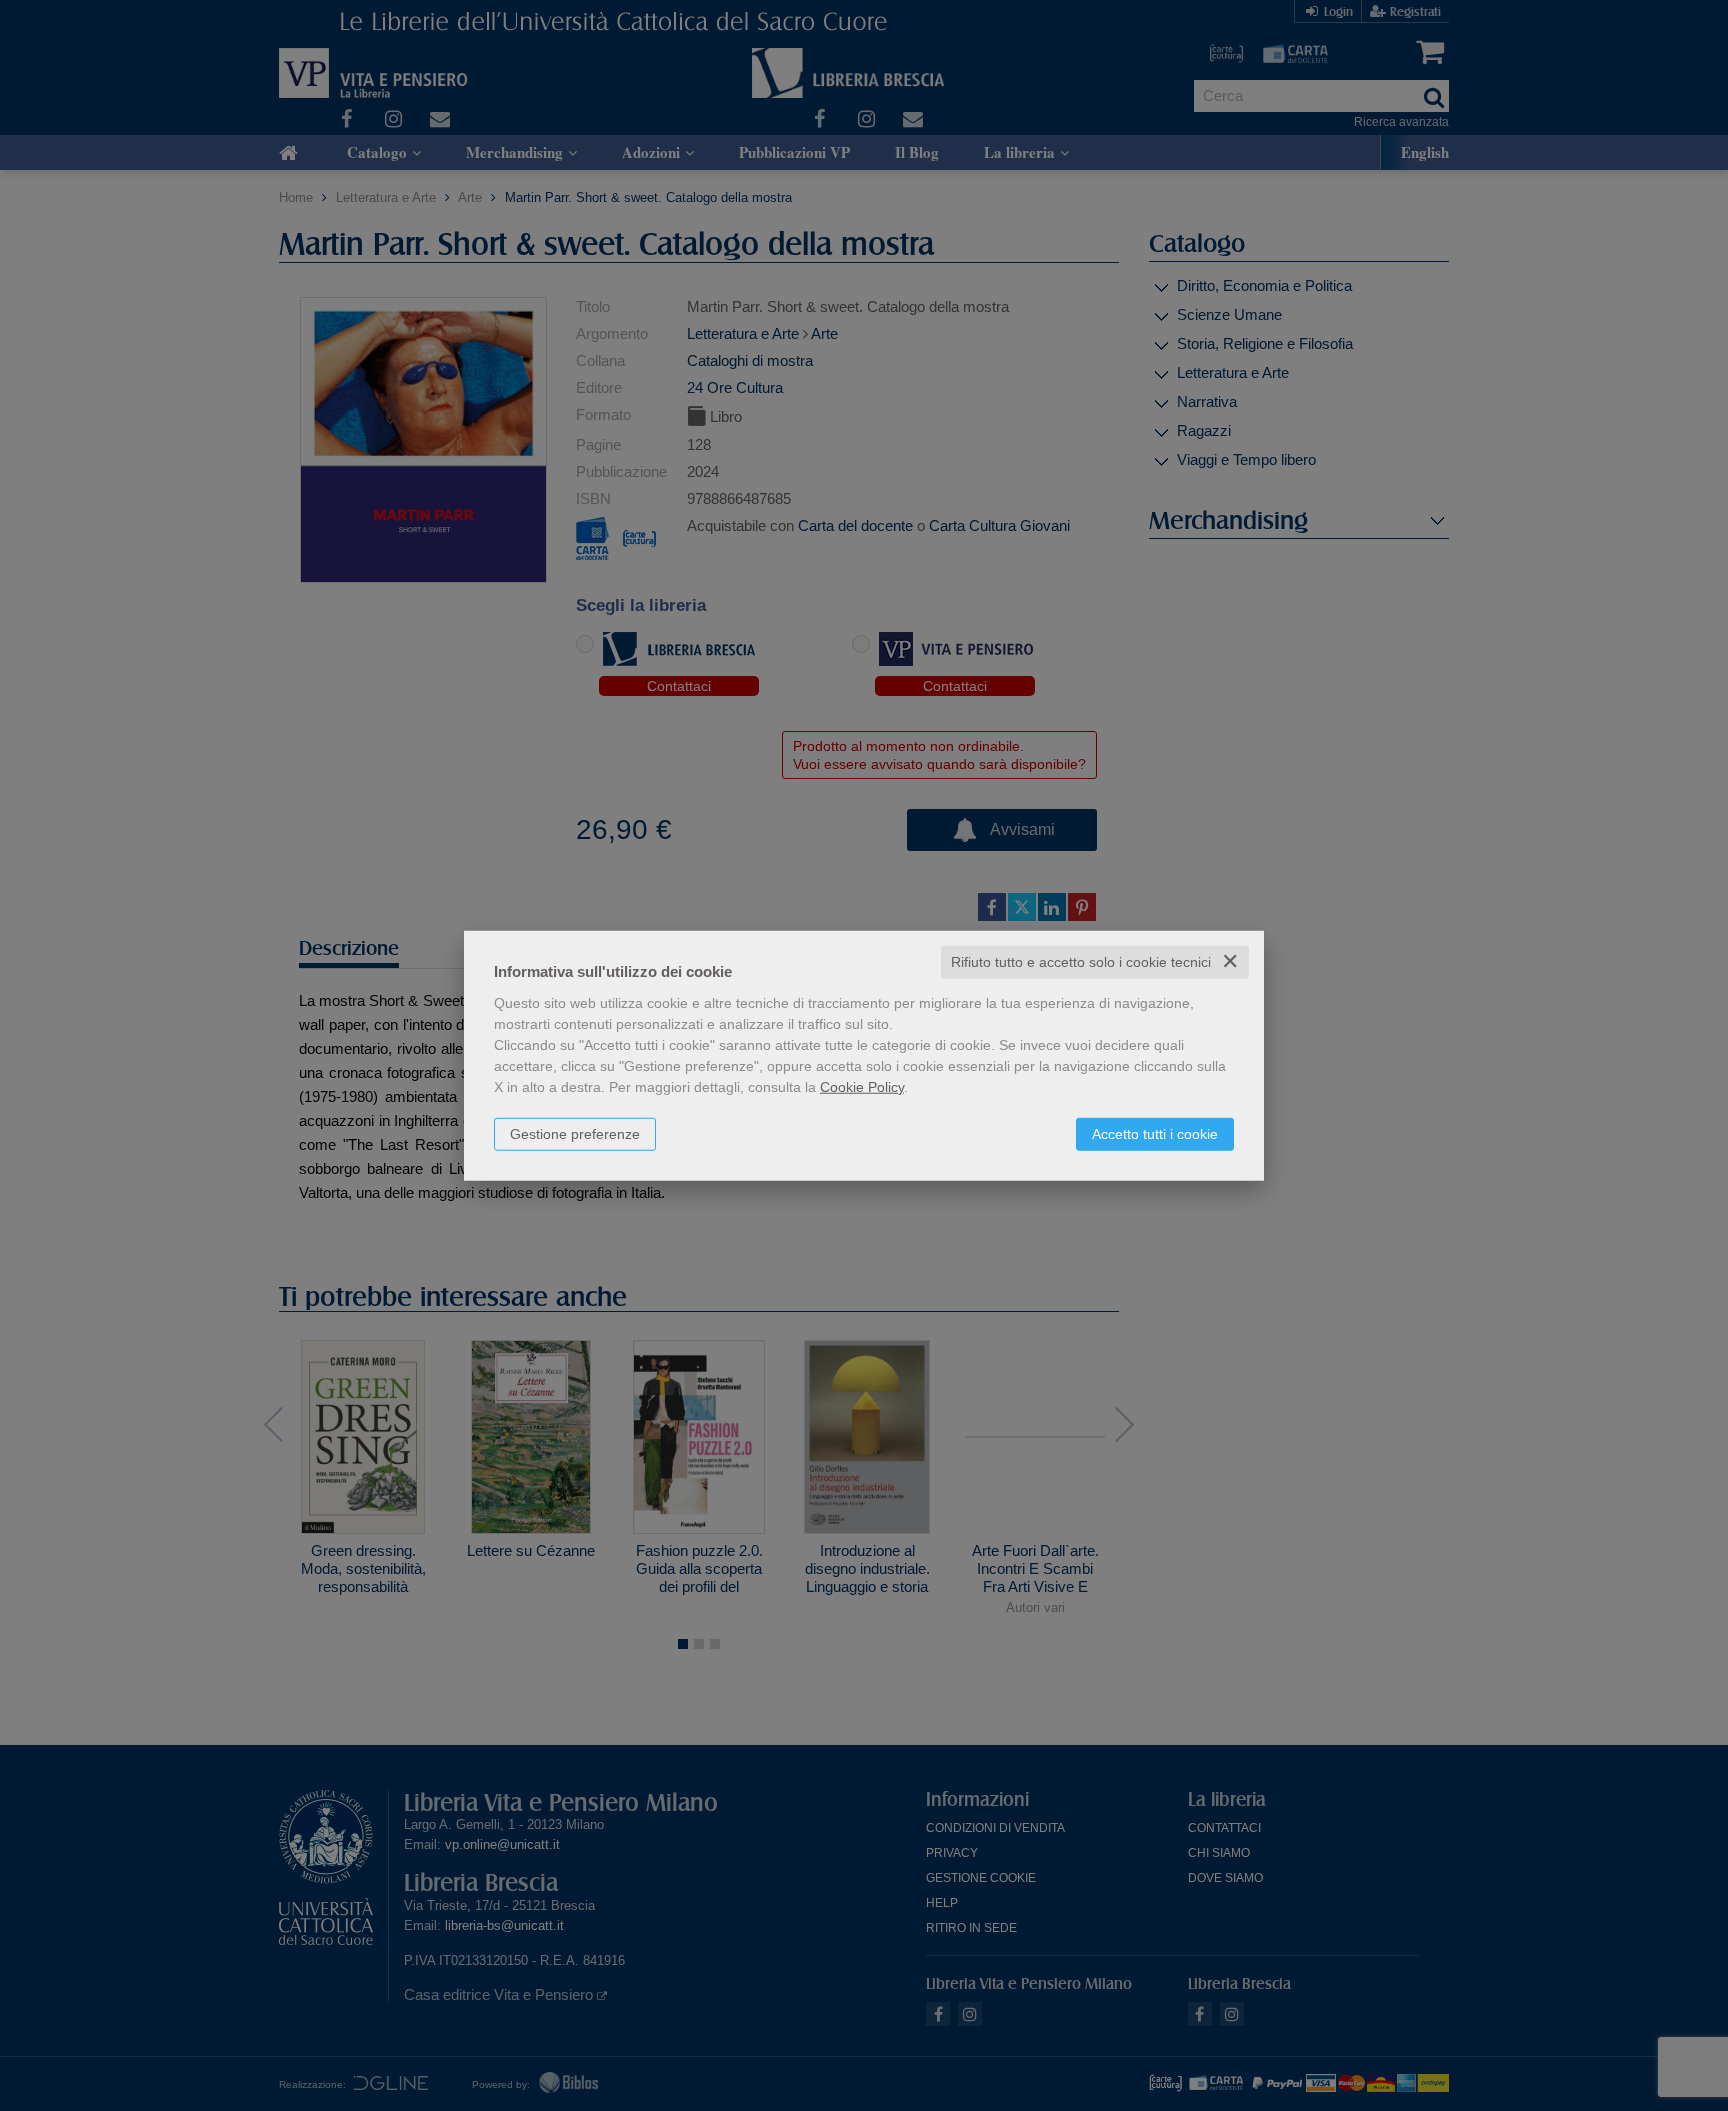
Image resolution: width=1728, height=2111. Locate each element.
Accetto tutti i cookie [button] (1155, 1134)
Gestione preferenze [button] (575, 1134)
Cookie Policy (862, 1087)
